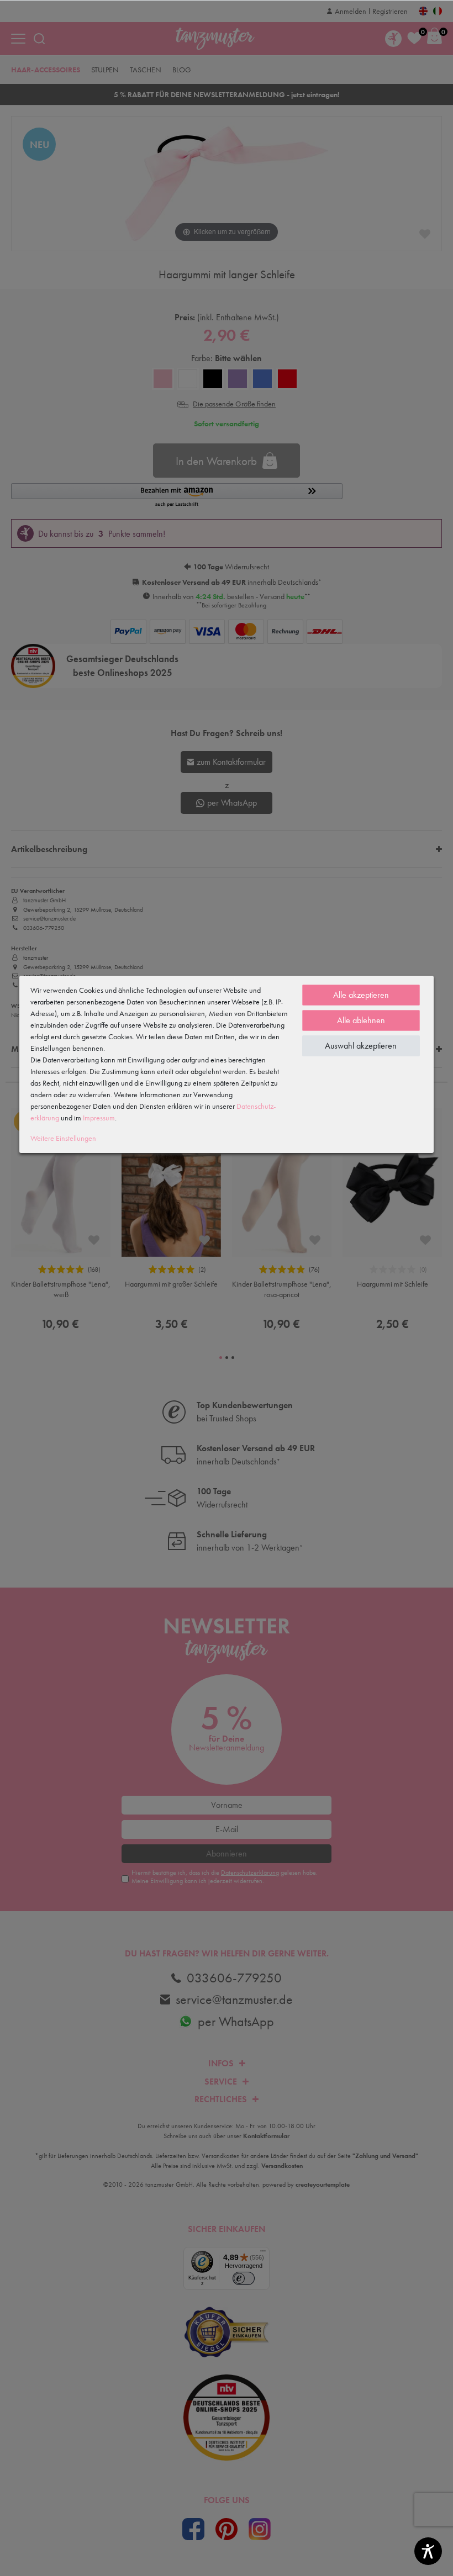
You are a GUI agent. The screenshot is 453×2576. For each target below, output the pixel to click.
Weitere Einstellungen (63, 1138)
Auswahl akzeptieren (361, 1046)
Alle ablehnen (361, 1020)
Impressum (99, 1118)
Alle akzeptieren (361, 995)
